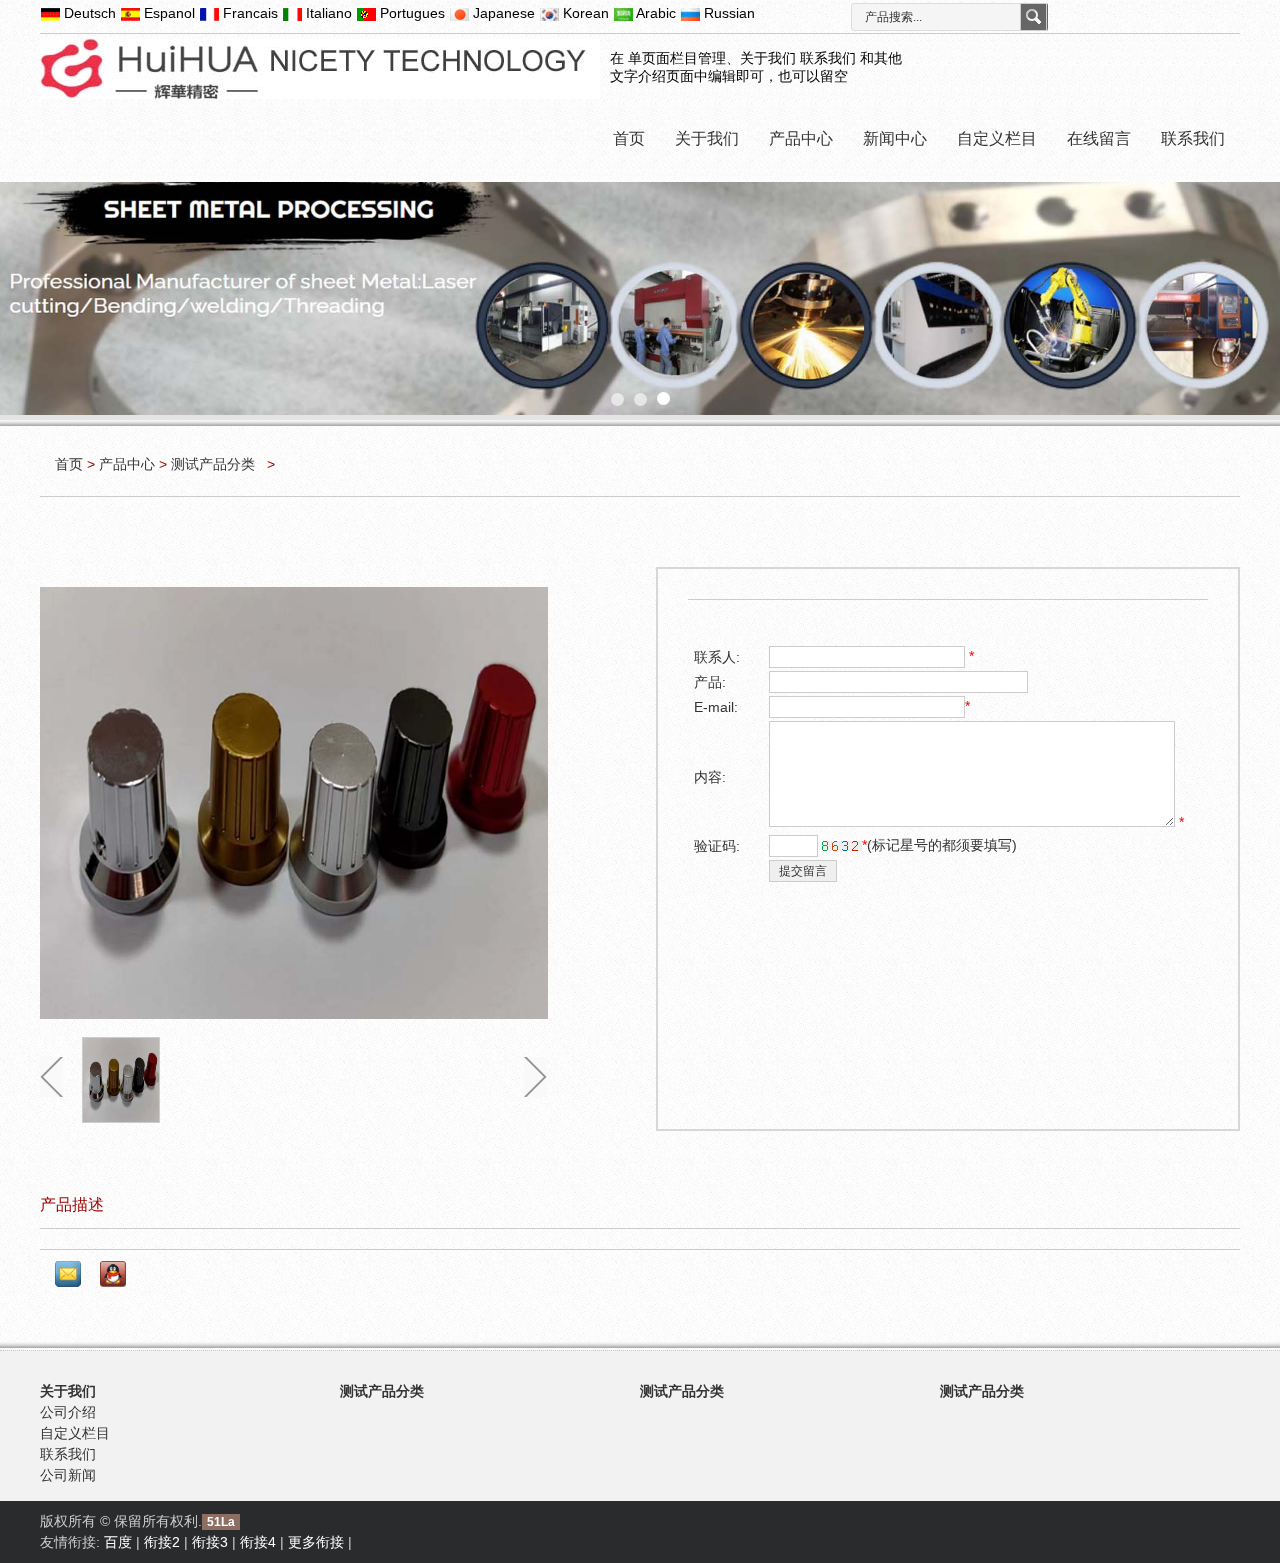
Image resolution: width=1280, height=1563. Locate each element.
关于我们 (707, 138)
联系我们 (1193, 138)
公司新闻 (68, 1475)
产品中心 (801, 138)
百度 (118, 1542)
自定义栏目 (997, 138)
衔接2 (162, 1542)
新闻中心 (895, 138)
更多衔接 (316, 1542)
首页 (629, 138)
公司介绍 (68, 1412)
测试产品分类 (215, 464)
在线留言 (1099, 138)
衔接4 (258, 1542)
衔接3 (210, 1542)
